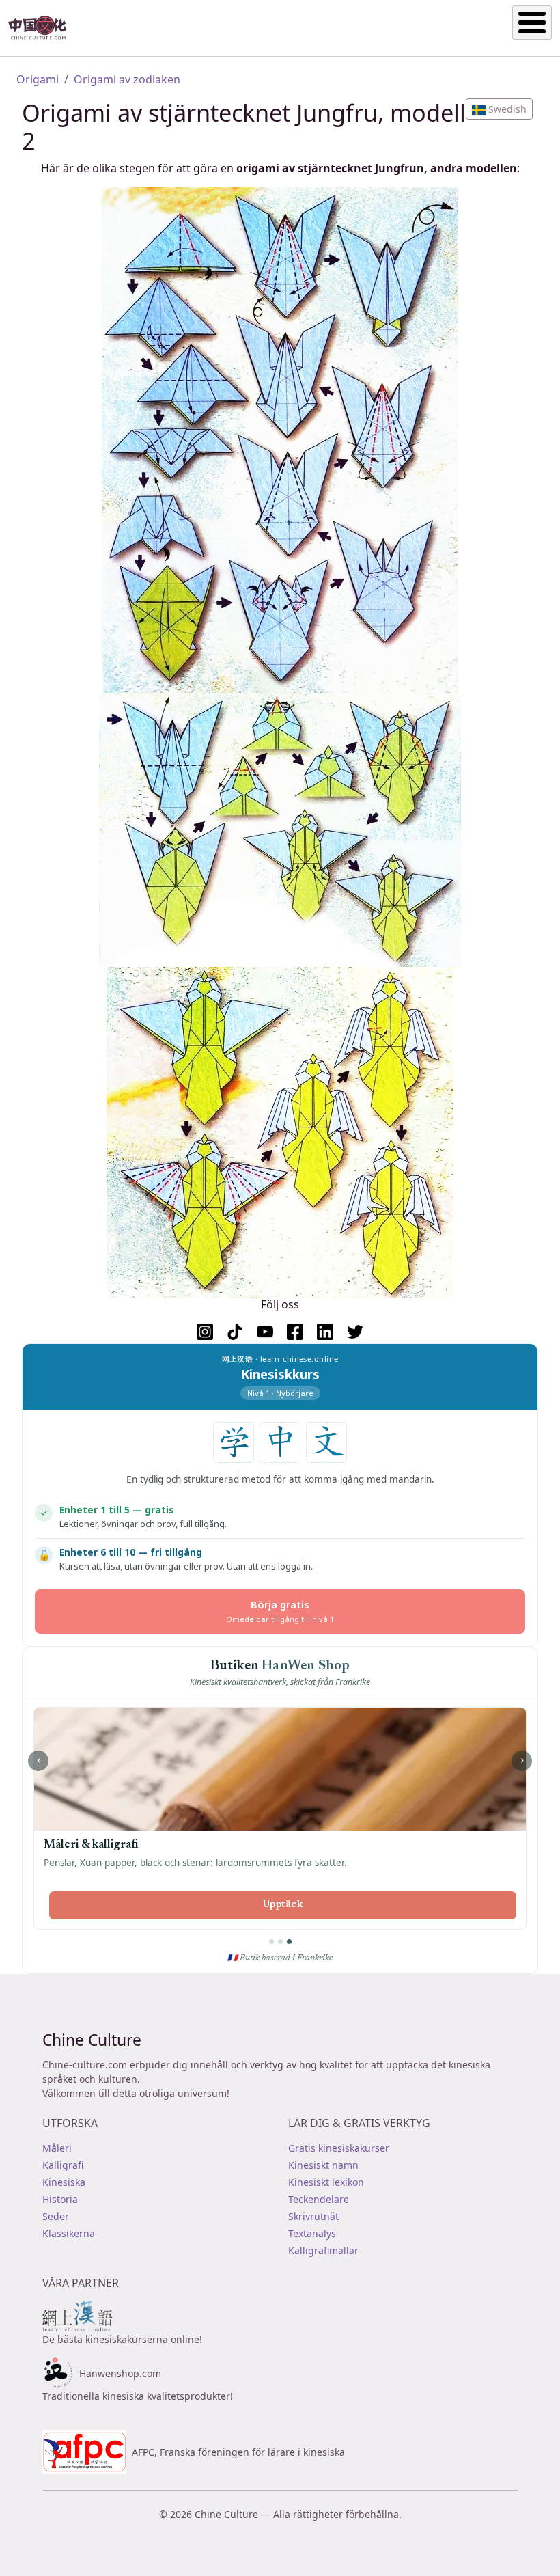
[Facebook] (295, 1332)
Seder (56, 2216)
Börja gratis (280, 1611)
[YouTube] (265, 1332)
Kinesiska (64, 2182)
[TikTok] (235, 1332)
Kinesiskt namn (323, 2165)
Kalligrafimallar (323, 2250)
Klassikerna (69, 2233)
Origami (38, 79)
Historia (60, 2199)
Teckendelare (319, 2199)
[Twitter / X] (355, 1332)
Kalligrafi (63, 2165)
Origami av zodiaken (127, 79)
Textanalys (312, 2233)
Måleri (57, 2148)
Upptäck (283, 1905)
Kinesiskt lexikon (326, 2182)
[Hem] (43, 28)
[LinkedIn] (325, 1332)
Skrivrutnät (313, 2216)
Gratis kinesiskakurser (339, 2148)
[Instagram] (205, 1332)
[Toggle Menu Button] (532, 23)
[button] (499, 109)
